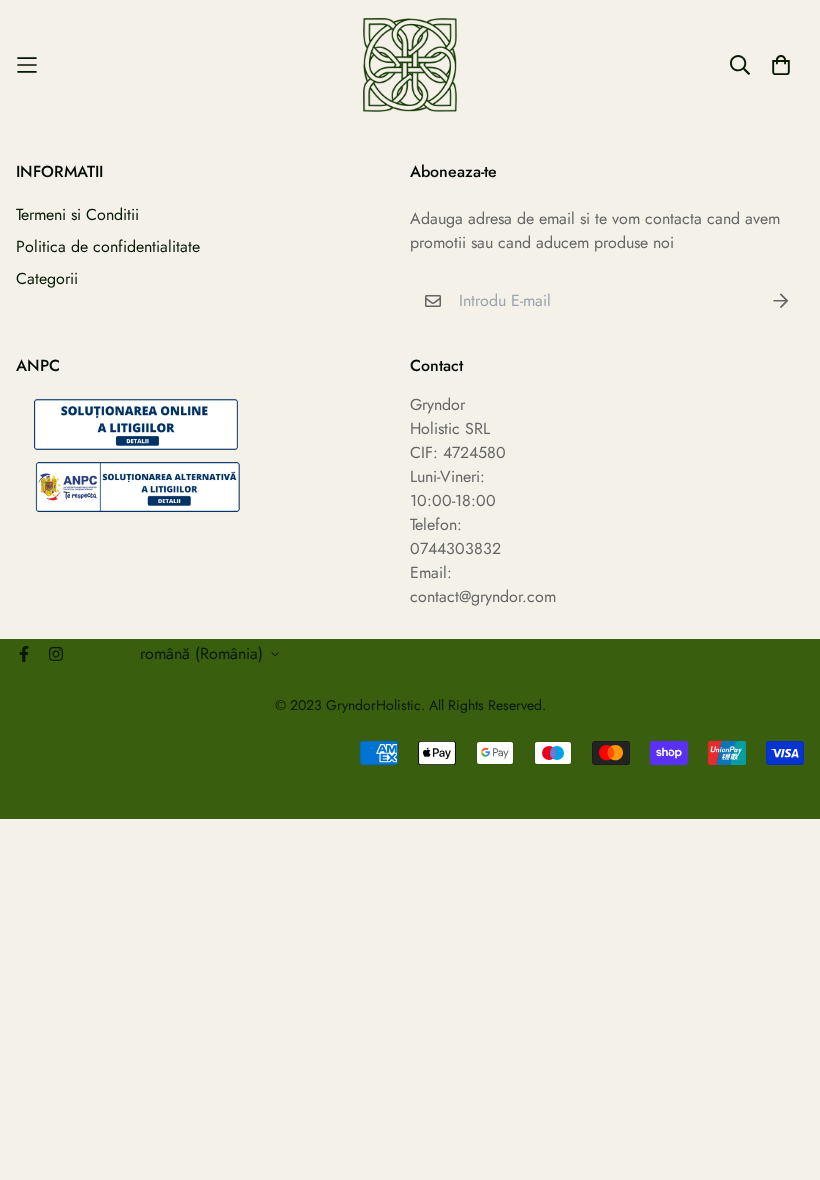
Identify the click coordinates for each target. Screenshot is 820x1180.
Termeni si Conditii (77, 214)
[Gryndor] (410, 65)
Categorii (47, 278)
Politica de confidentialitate (108, 246)
